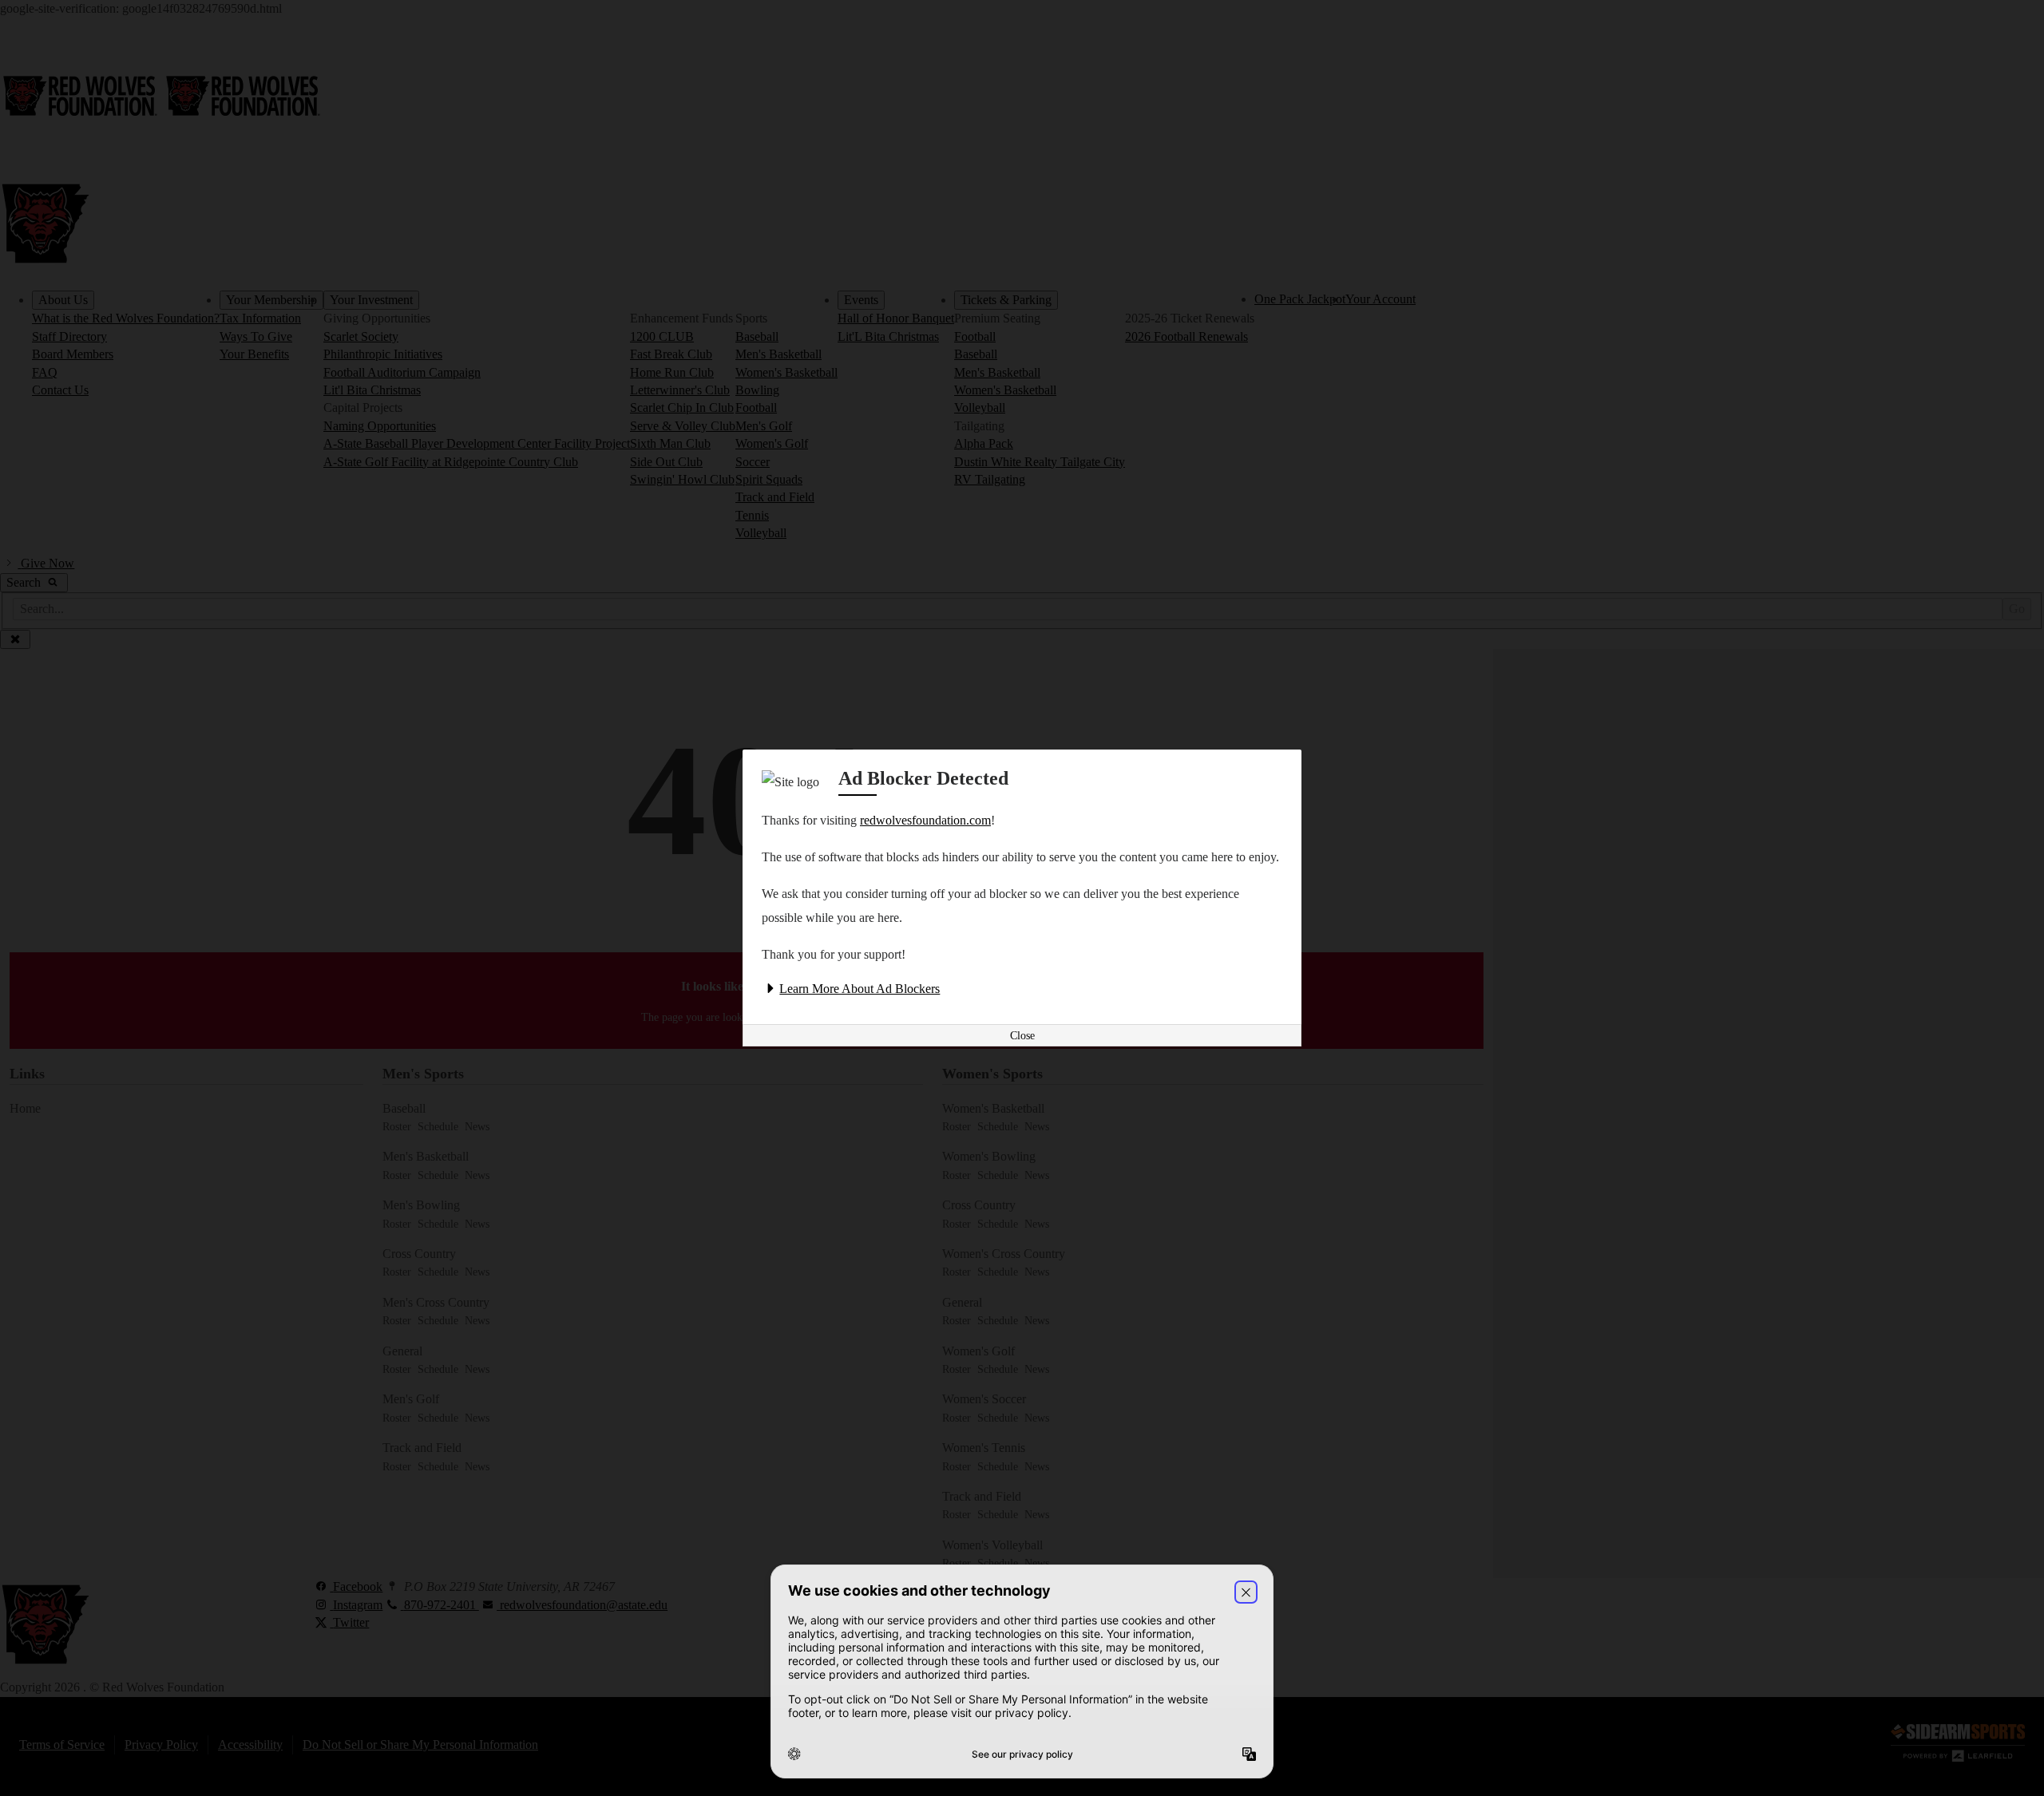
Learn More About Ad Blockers (860, 989)
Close (1022, 1036)
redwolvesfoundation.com (925, 820)
